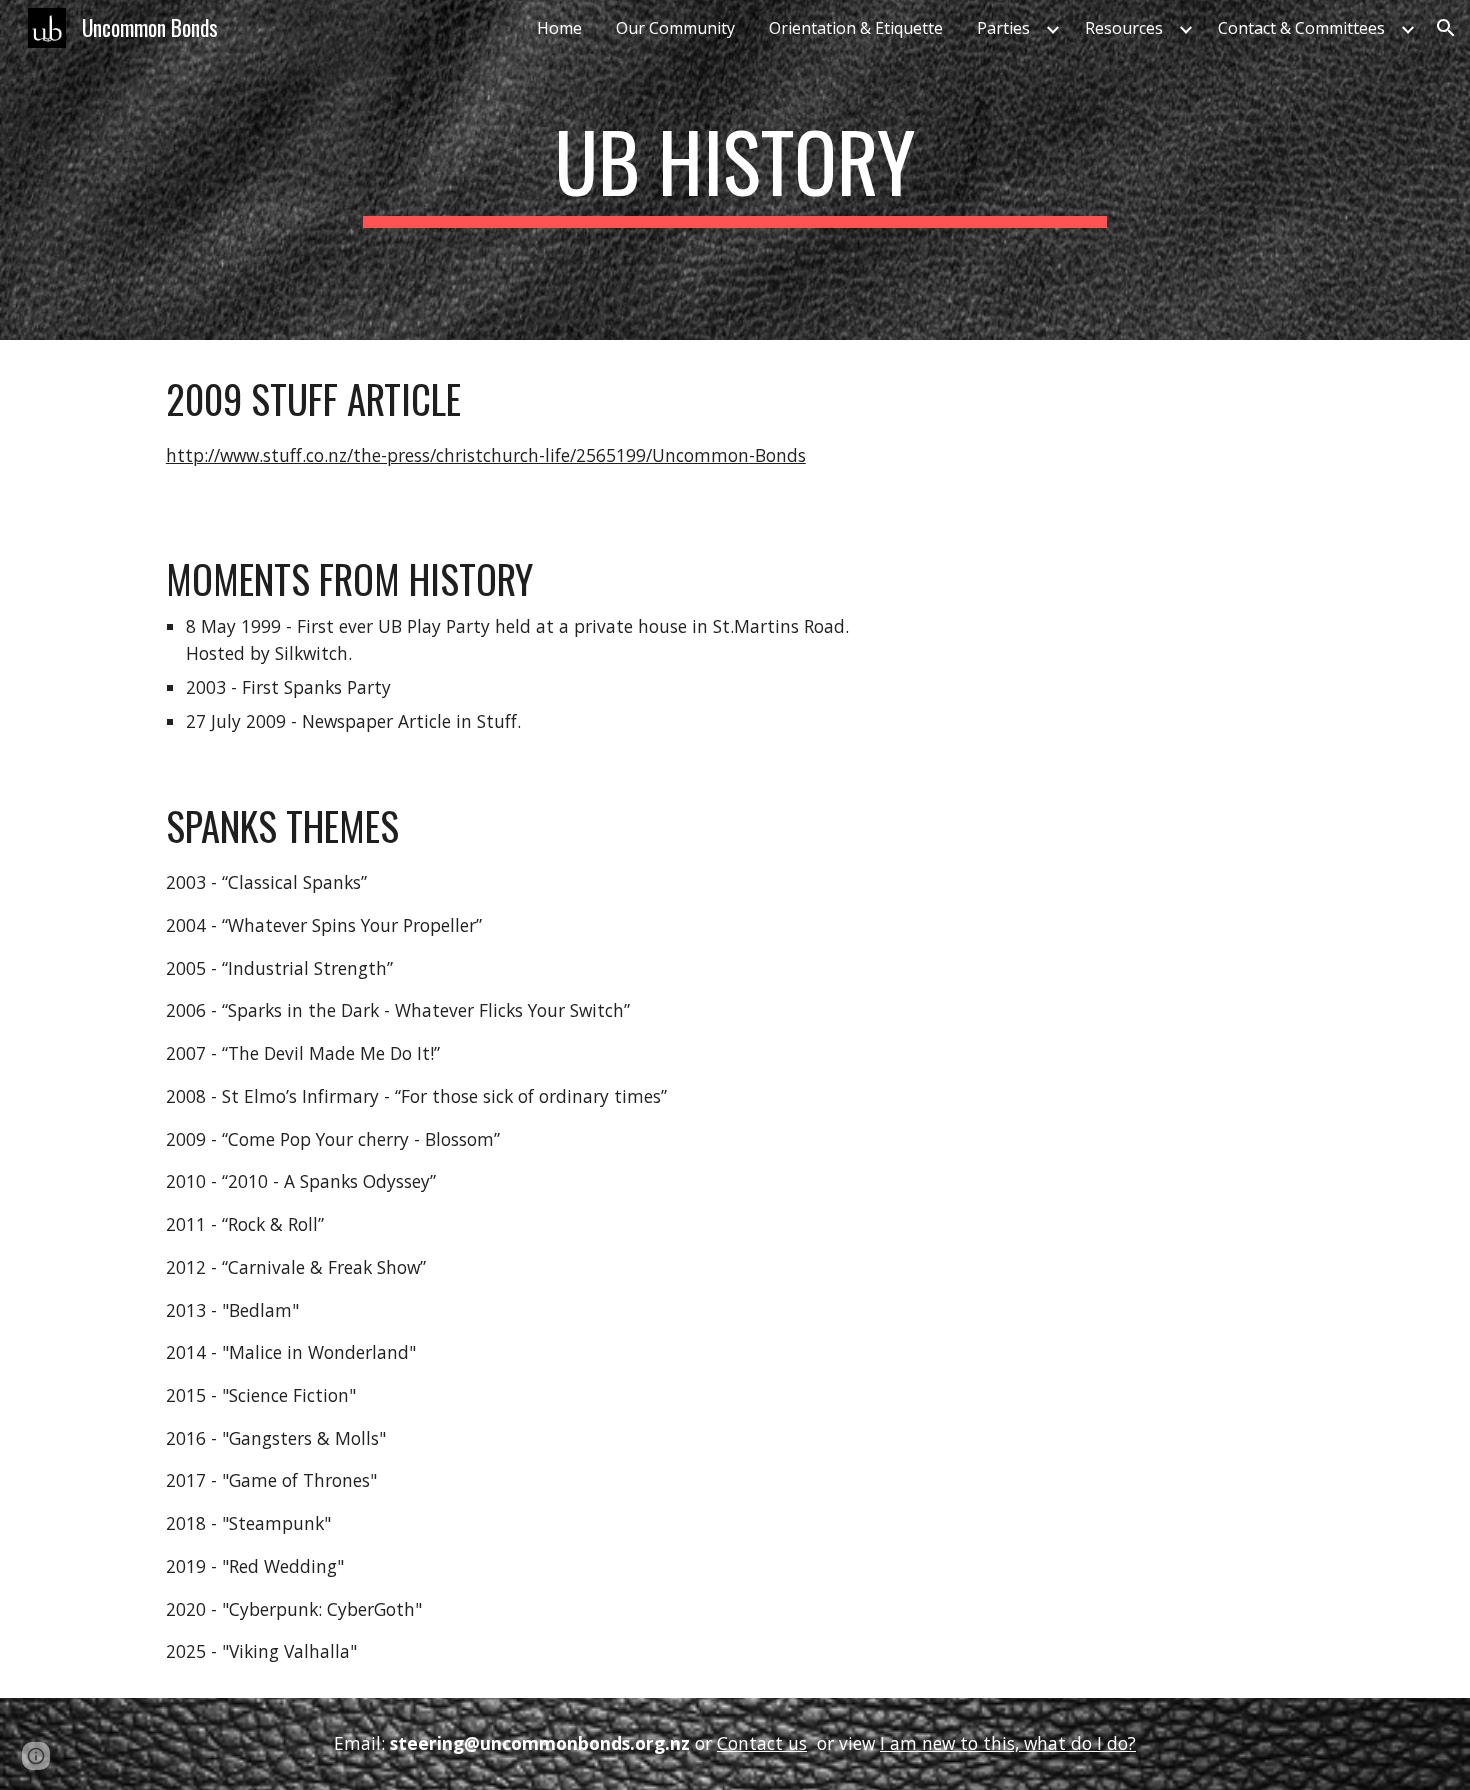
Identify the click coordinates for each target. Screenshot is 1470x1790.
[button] (1446, 28)
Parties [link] (1003, 28)
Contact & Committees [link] (1301, 28)
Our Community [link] (675, 28)
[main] (735, 170)
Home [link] (559, 28)
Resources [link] (1124, 28)
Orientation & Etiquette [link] (856, 28)
